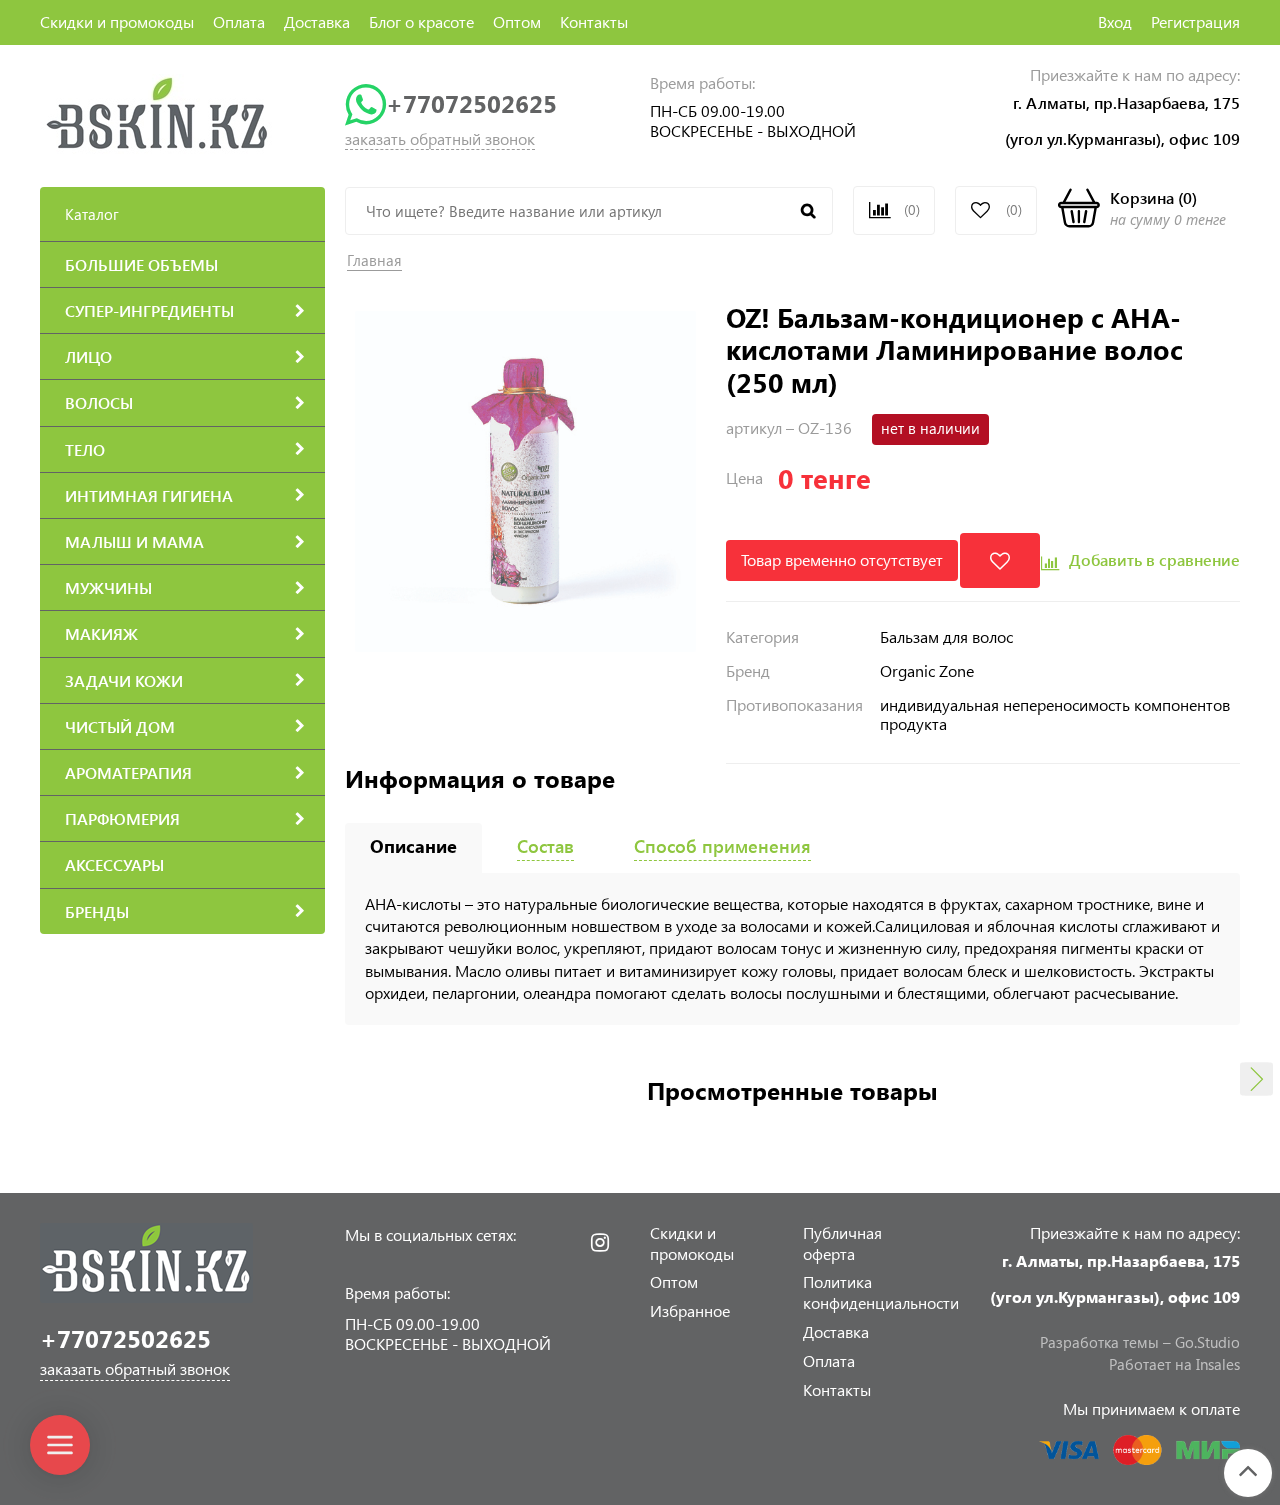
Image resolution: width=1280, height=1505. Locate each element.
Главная (374, 260)
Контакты (594, 21)
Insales (1218, 1364)
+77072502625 (471, 103)
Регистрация (1195, 21)
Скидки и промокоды (117, 21)
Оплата (239, 21)
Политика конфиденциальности (881, 1292)
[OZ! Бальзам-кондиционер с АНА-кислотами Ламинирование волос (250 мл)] (525, 479)
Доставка (317, 21)
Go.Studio (1207, 1342)
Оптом (517, 21)
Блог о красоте (421, 21)
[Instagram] (600, 1243)
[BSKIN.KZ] (157, 112)
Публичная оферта (842, 1243)
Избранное (690, 1310)
